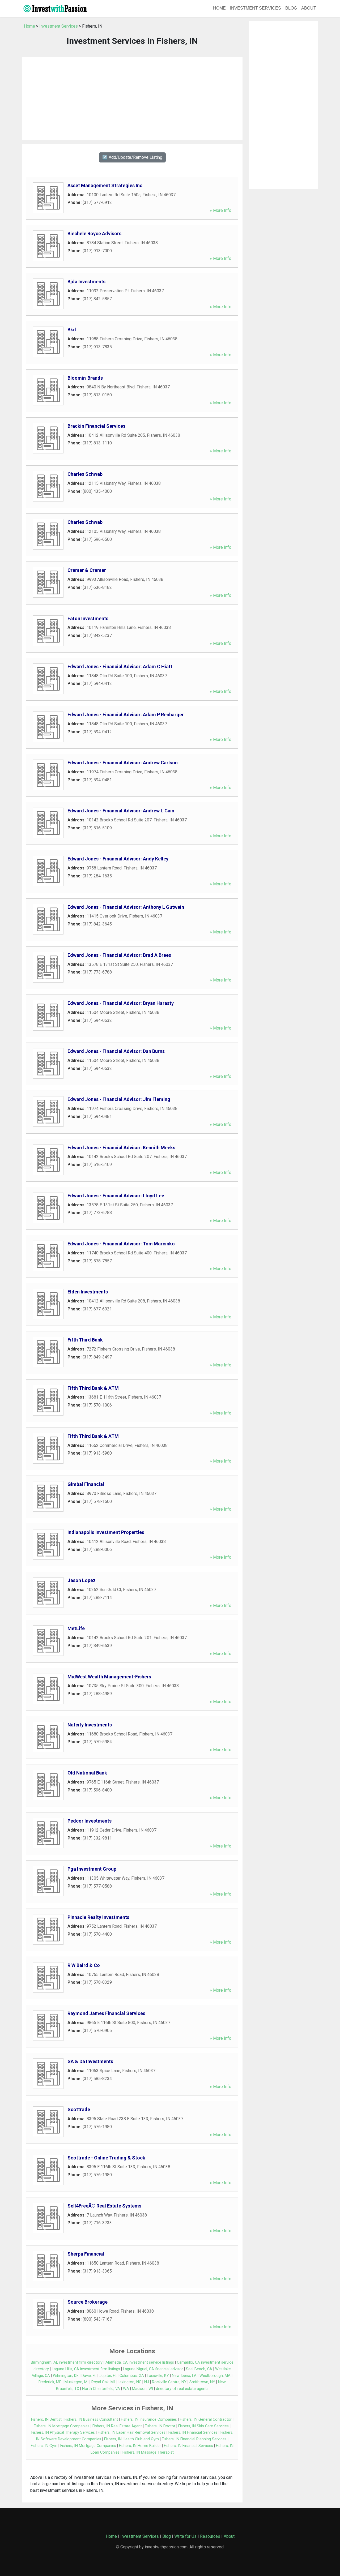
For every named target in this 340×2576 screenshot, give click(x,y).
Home (219, 8)
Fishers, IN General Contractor (206, 2419)
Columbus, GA (132, 2376)
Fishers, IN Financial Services (193, 2433)
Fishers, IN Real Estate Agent (117, 2426)
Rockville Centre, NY (169, 2382)
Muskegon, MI (76, 2382)
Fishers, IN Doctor (160, 2426)
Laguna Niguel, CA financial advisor (153, 2369)
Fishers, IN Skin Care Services (203, 2426)
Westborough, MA (215, 2376)
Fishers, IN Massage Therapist (148, 2452)
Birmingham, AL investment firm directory (67, 2362)
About (309, 8)
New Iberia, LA (184, 2376)
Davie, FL (89, 2376)
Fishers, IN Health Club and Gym (131, 2439)
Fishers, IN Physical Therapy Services (63, 2433)
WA (126, 2389)
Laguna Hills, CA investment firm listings (86, 2369)
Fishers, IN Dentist (46, 2419)
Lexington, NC (129, 2382)
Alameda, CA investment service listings (140, 2362)
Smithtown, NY (202, 2382)
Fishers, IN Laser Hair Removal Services (132, 2433)
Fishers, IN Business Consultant (91, 2419)
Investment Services (256, 8)
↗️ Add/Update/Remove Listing (132, 157)
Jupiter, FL (108, 2376)
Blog (291, 8)
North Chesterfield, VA (101, 2389)
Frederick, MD (50, 2382)
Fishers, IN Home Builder (140, 2446)
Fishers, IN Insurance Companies (149, 2419)
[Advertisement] (132, 98)
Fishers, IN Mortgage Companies (62, 2426)
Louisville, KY (158, 2376)
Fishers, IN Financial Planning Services (194, 2439)
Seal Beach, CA (199, 2369)
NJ (147, 2382)
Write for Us (185, 2536)
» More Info (221, 210)
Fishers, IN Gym (44, 2446)
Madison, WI (143, 2389)
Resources (210, 2536)
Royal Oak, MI (103, 2382)
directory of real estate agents (182, 2389)
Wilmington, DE (66, 2376)
